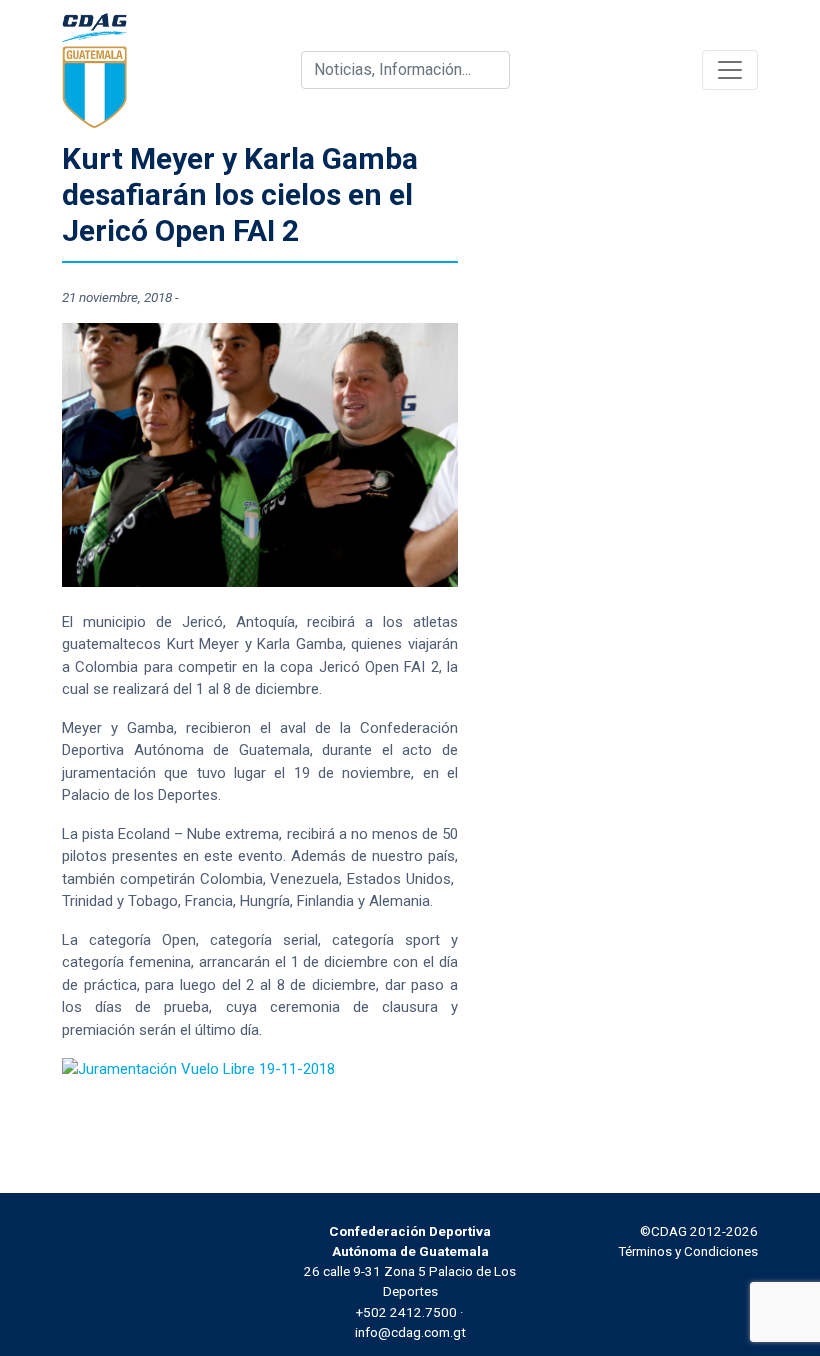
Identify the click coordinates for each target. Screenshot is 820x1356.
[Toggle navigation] (730, 70)
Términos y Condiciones (688, 1251)
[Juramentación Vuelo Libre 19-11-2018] (198, 1068)
